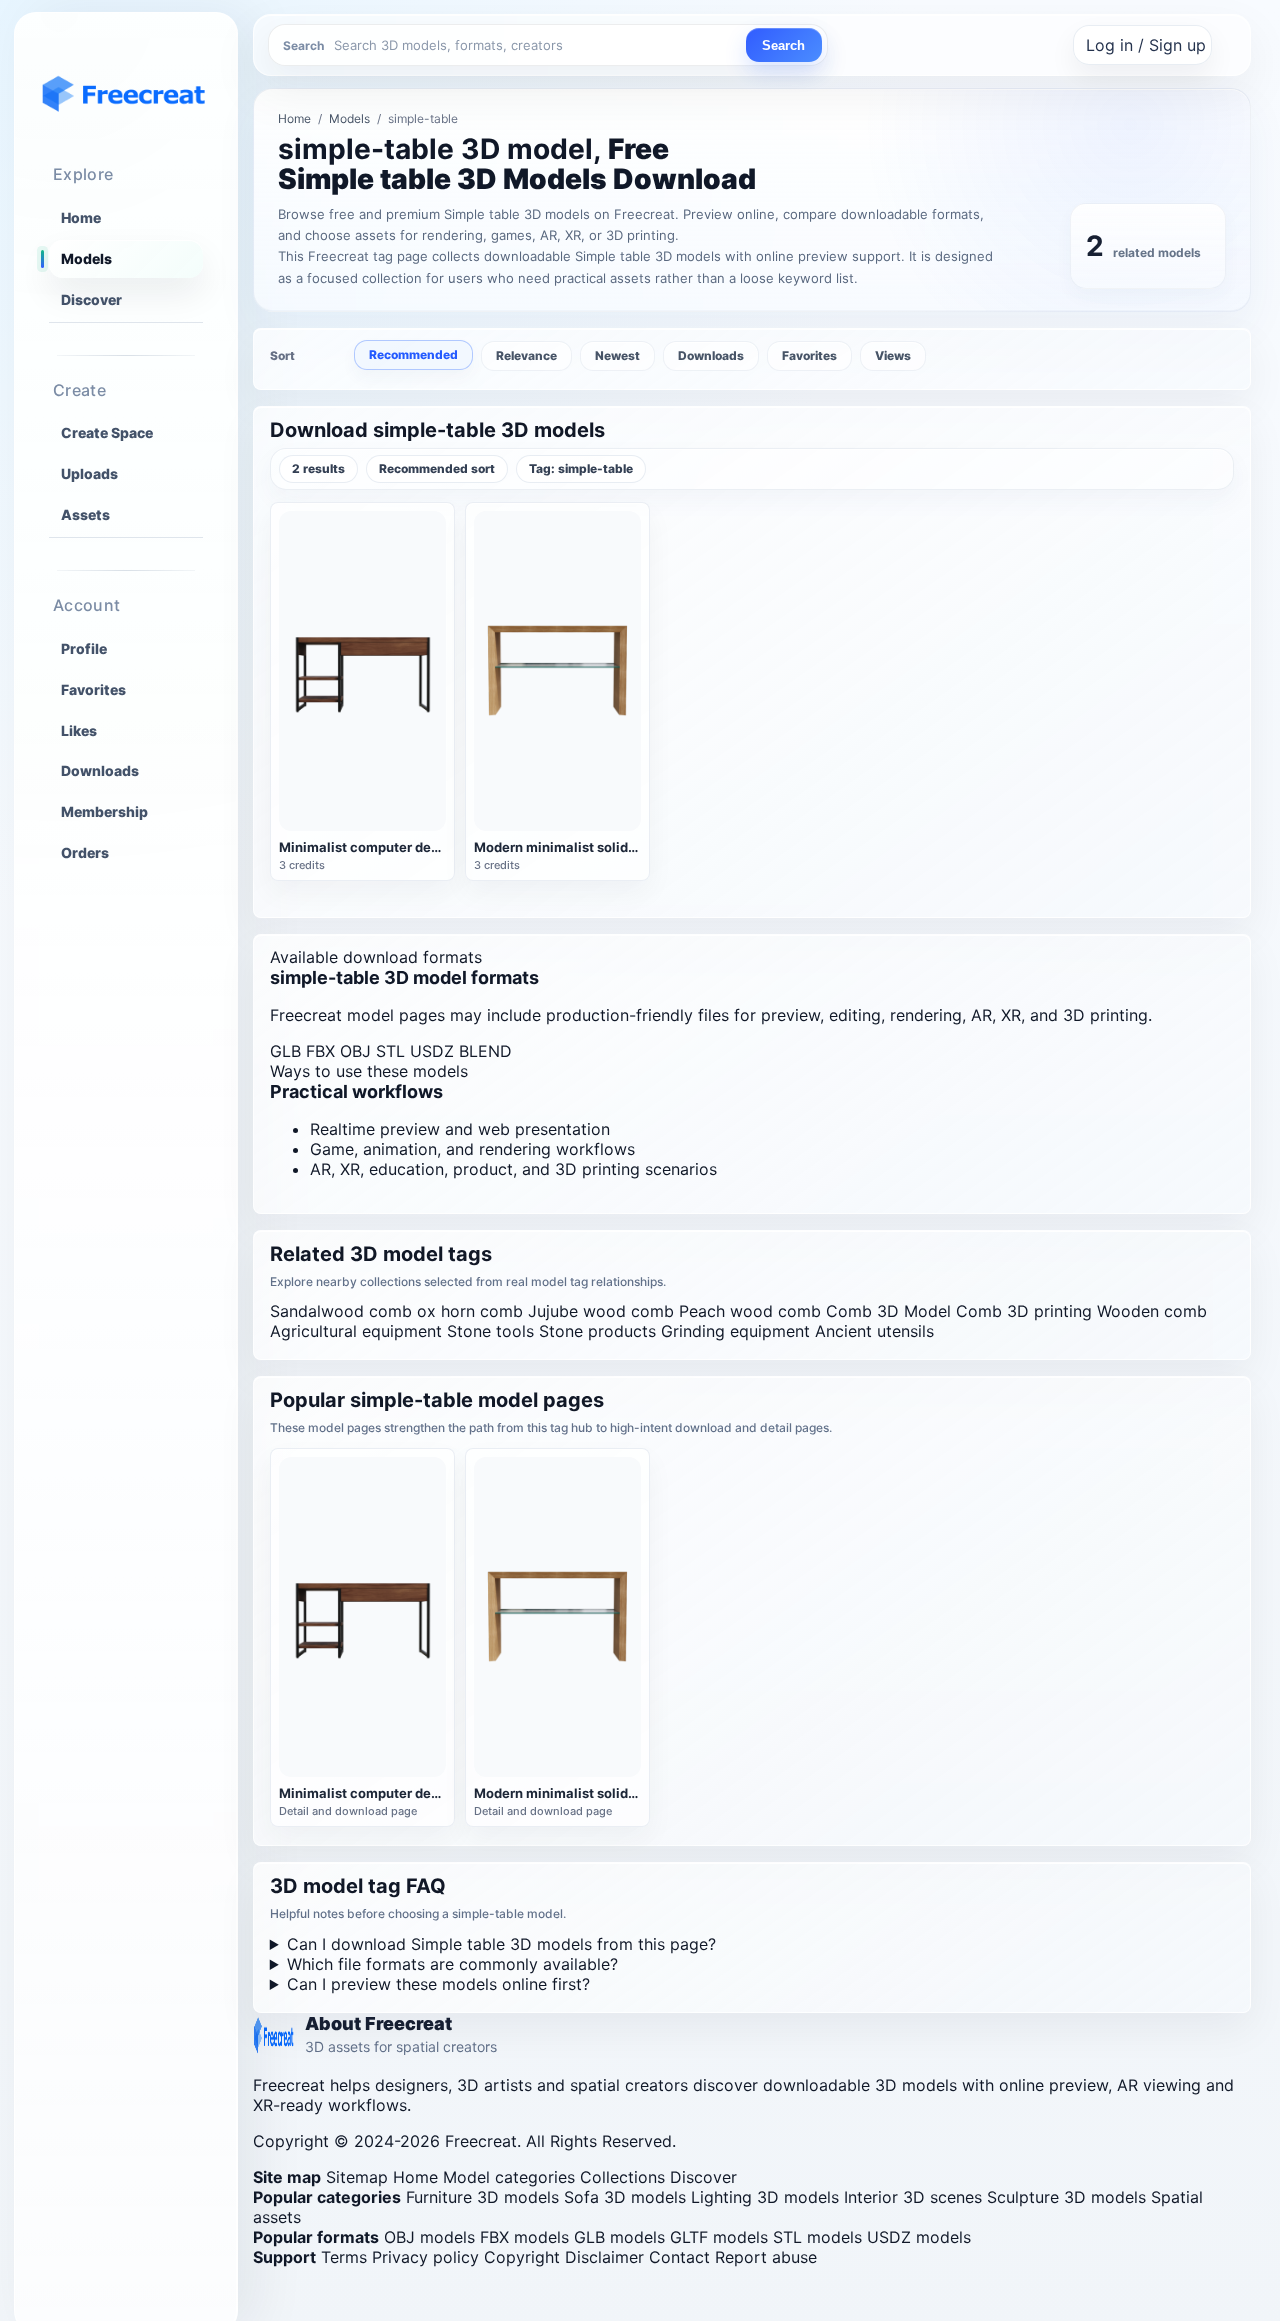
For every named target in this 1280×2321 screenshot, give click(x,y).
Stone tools (490, 1331)
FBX (320, 1051)
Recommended (413, 354)
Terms (344, 2257)
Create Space (107, 432)
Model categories (509, 2177)
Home (81, 217)
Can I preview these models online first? (438, 1984)
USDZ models (919, 2237)
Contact (679, 2257)
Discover (91, 299)
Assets (85, 514)
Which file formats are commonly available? (452, 1964)
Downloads (100, 770)
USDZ (432, 1051)
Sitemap (357, 2177)
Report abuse (766, 2257)
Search (783, 45)
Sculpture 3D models (1066, 2197)
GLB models (619, 2237)
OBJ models (429, 2237)
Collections (622, 2177)
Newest (617, 355)
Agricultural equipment (356, 1331)
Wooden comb (1152, 1311)
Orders (85, 852)
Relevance (526, 355)
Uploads (89, 473)
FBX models (524, 2237)
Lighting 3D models (765, 2197)
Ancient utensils (874, 1331)
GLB (285, 1051)
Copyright (522, 2257)
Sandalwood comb (341, 1311)
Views (893, 355)
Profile (84, 647)
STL (390, 1051)
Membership (104, 811)
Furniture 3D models (482, 2197)
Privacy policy (425, 2257)
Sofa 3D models (625, 2197)
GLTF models (719, 2237)
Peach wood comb (750, 1311)
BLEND (485, 1051)
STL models (817, 2237)
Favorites (93, 688)
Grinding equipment (735, 1331)
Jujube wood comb (601, 1311)
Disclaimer (604, 2257)
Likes (79, 729)
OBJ (355, 1051)
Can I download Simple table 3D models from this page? (501, 1944)
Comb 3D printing (1024, 1311)
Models (86, 258)
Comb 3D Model (888, 1311)
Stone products (597, 1331)
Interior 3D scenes (913, 2197)
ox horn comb (470, 1311)
